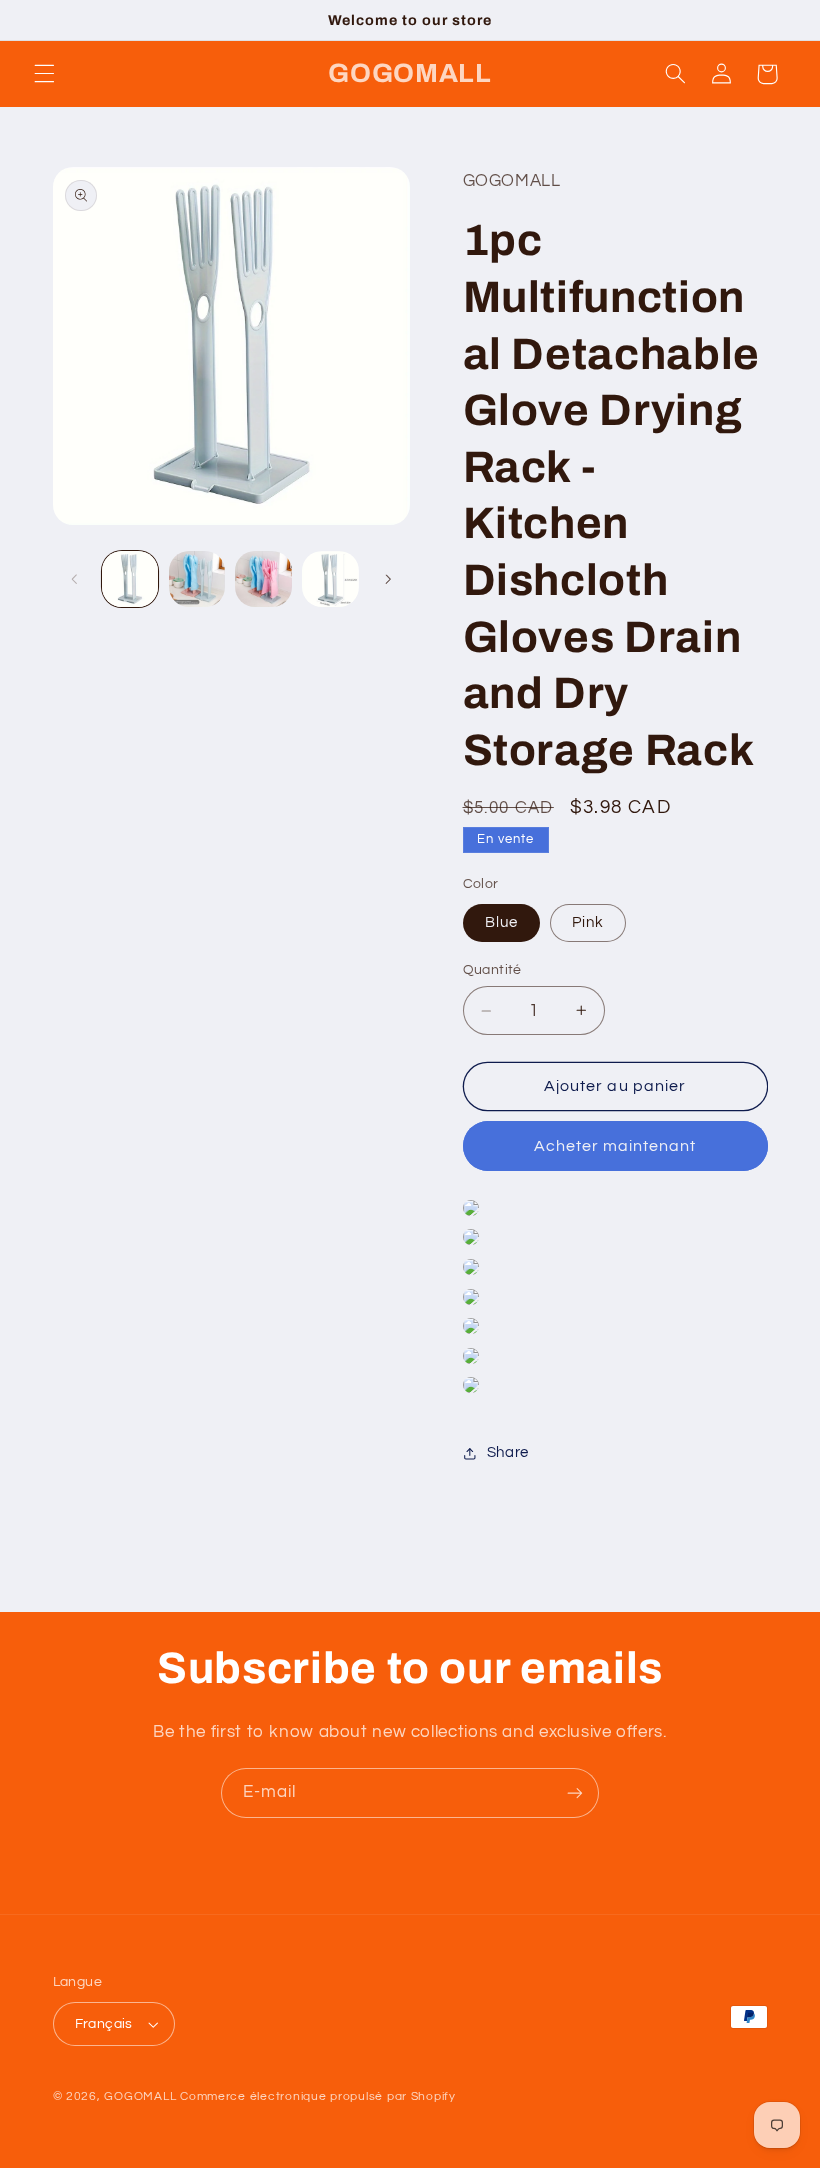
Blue (501, 922)
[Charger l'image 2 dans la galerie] (197, 579)
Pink (588, 922)
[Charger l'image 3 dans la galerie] (263, 579)
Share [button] (508, 1452)
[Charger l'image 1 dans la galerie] (130, 579)
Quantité (492, 970)
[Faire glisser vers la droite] (388, 579)
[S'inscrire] (575, 1792)
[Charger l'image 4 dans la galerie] (330, 579)
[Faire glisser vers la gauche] (75, 579)
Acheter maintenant (615, 1146)
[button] (44, 74)
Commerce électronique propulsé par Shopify (318, 2096)
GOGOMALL (140, 2096)
